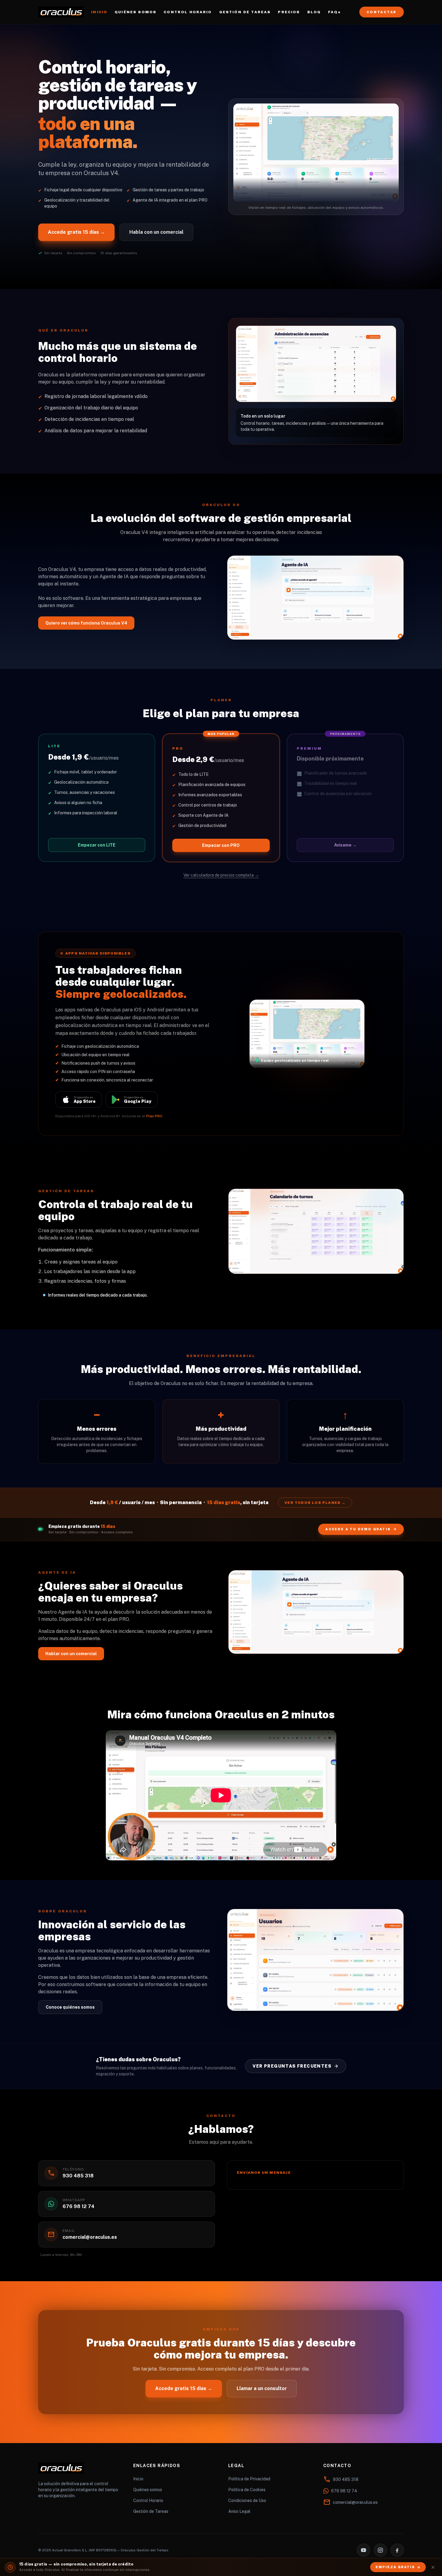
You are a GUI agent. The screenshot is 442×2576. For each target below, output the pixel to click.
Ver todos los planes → (315, 1503)
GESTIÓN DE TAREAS (245, 12)
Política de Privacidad (249, 2479)
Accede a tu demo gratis (358, 1529)
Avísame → (345, 845)
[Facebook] (397, 2550)
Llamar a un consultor (262, 2388)
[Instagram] (380, 2550)
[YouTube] (364, 2550)
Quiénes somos (148, 2490)
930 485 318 (346, 2479)
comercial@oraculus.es (355, 2502)
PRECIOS (289, 12)
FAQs (334, 12)
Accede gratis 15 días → (76, 232)
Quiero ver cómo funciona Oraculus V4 (86, 623)
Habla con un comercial (156, 232)
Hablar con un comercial (71, 1654)
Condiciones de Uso (247, 2500)
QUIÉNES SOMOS (135, 12)
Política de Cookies (247, 2490)
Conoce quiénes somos (70, 2007)
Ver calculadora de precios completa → (221, 875)
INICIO (99, 12)
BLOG (314, 12)
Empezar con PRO (221, 845)
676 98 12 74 (344, 2491)
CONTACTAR (382, 12)
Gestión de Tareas (151, 2511)
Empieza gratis (395, 2567)
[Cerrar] (433, 2567)
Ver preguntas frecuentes (292, 2066)
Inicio (138, 2479)
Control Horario (148, 2500)
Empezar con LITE (97, 845)
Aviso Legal (239, 2511)
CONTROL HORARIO (188, 12)
